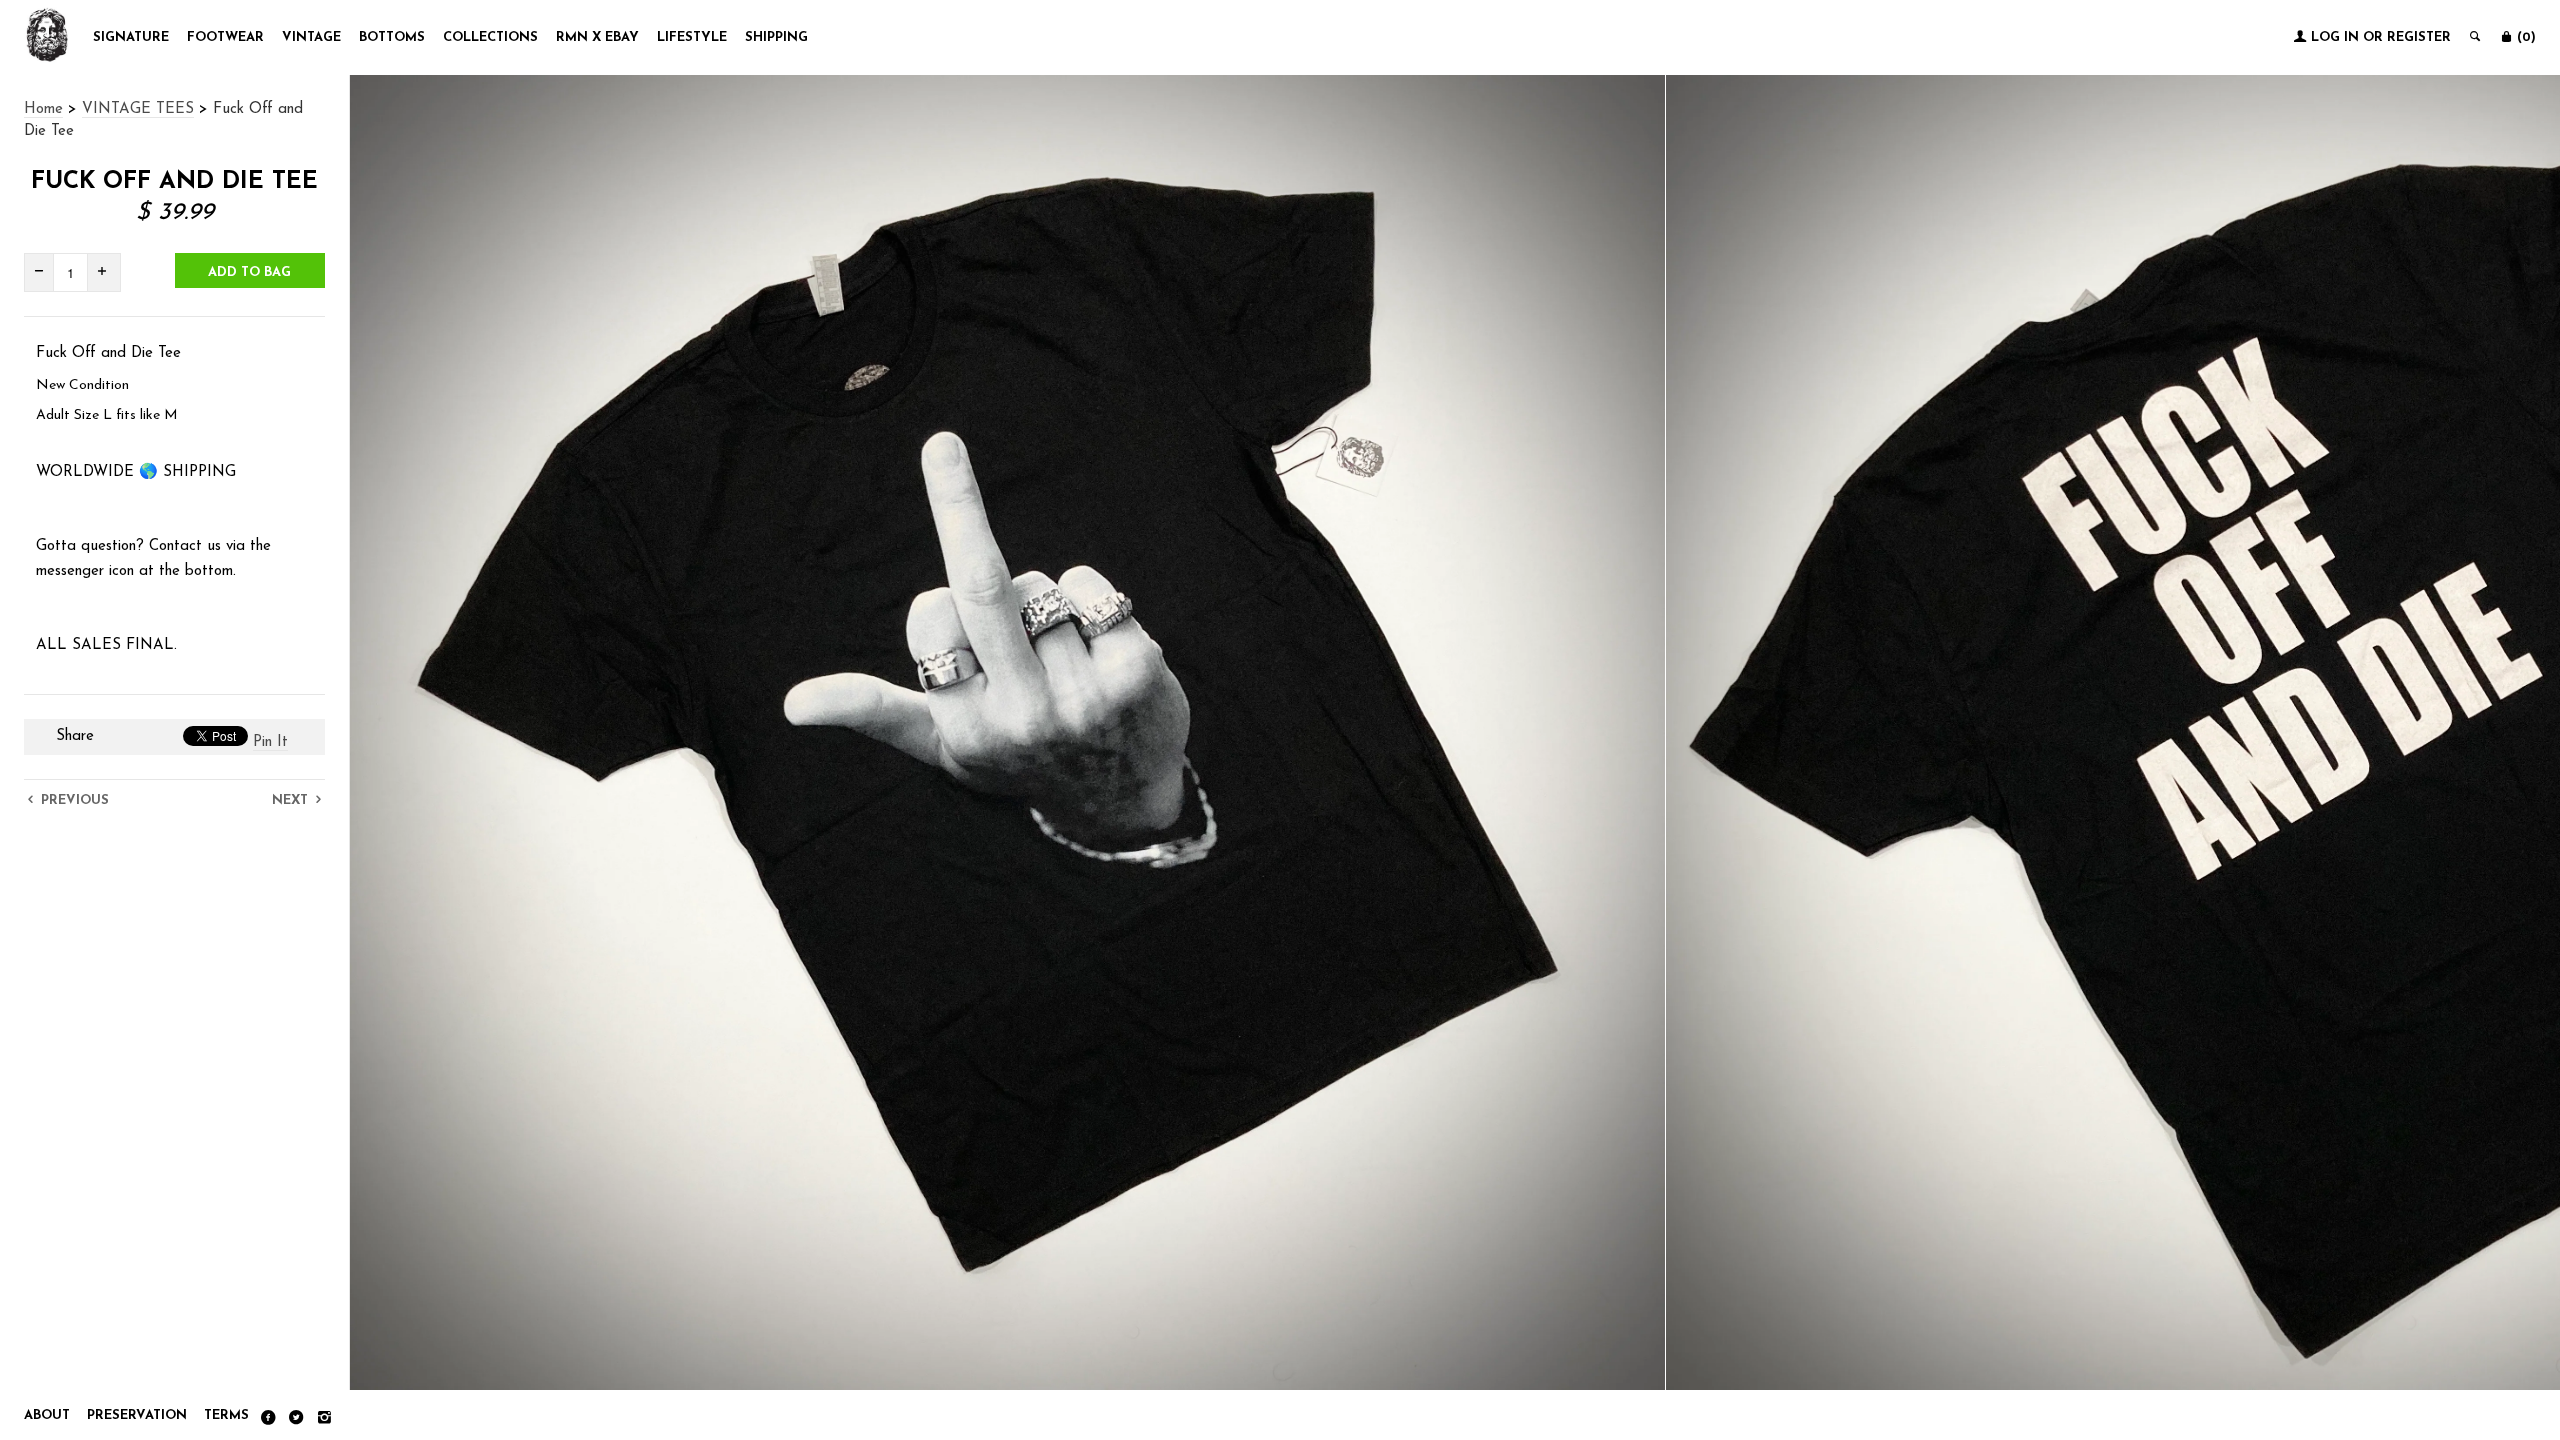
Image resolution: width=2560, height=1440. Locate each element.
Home (43, 109)
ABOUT (47, 1415)
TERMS (226, 1415)
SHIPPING (776, 37)
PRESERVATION (137, 1415)
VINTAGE (311, 37)
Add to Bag (249, 272)
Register (2419, 37)
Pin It (270, 742)
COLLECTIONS (490, 37)
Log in (2335, 37)
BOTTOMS (392, 37)
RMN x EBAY (597, 37)
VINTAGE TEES (138, 109)
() (2524, 37)
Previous (73, 800)
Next (292, 800)
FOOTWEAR (225, 37)
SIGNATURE (131, 37)
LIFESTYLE (692, 37)
